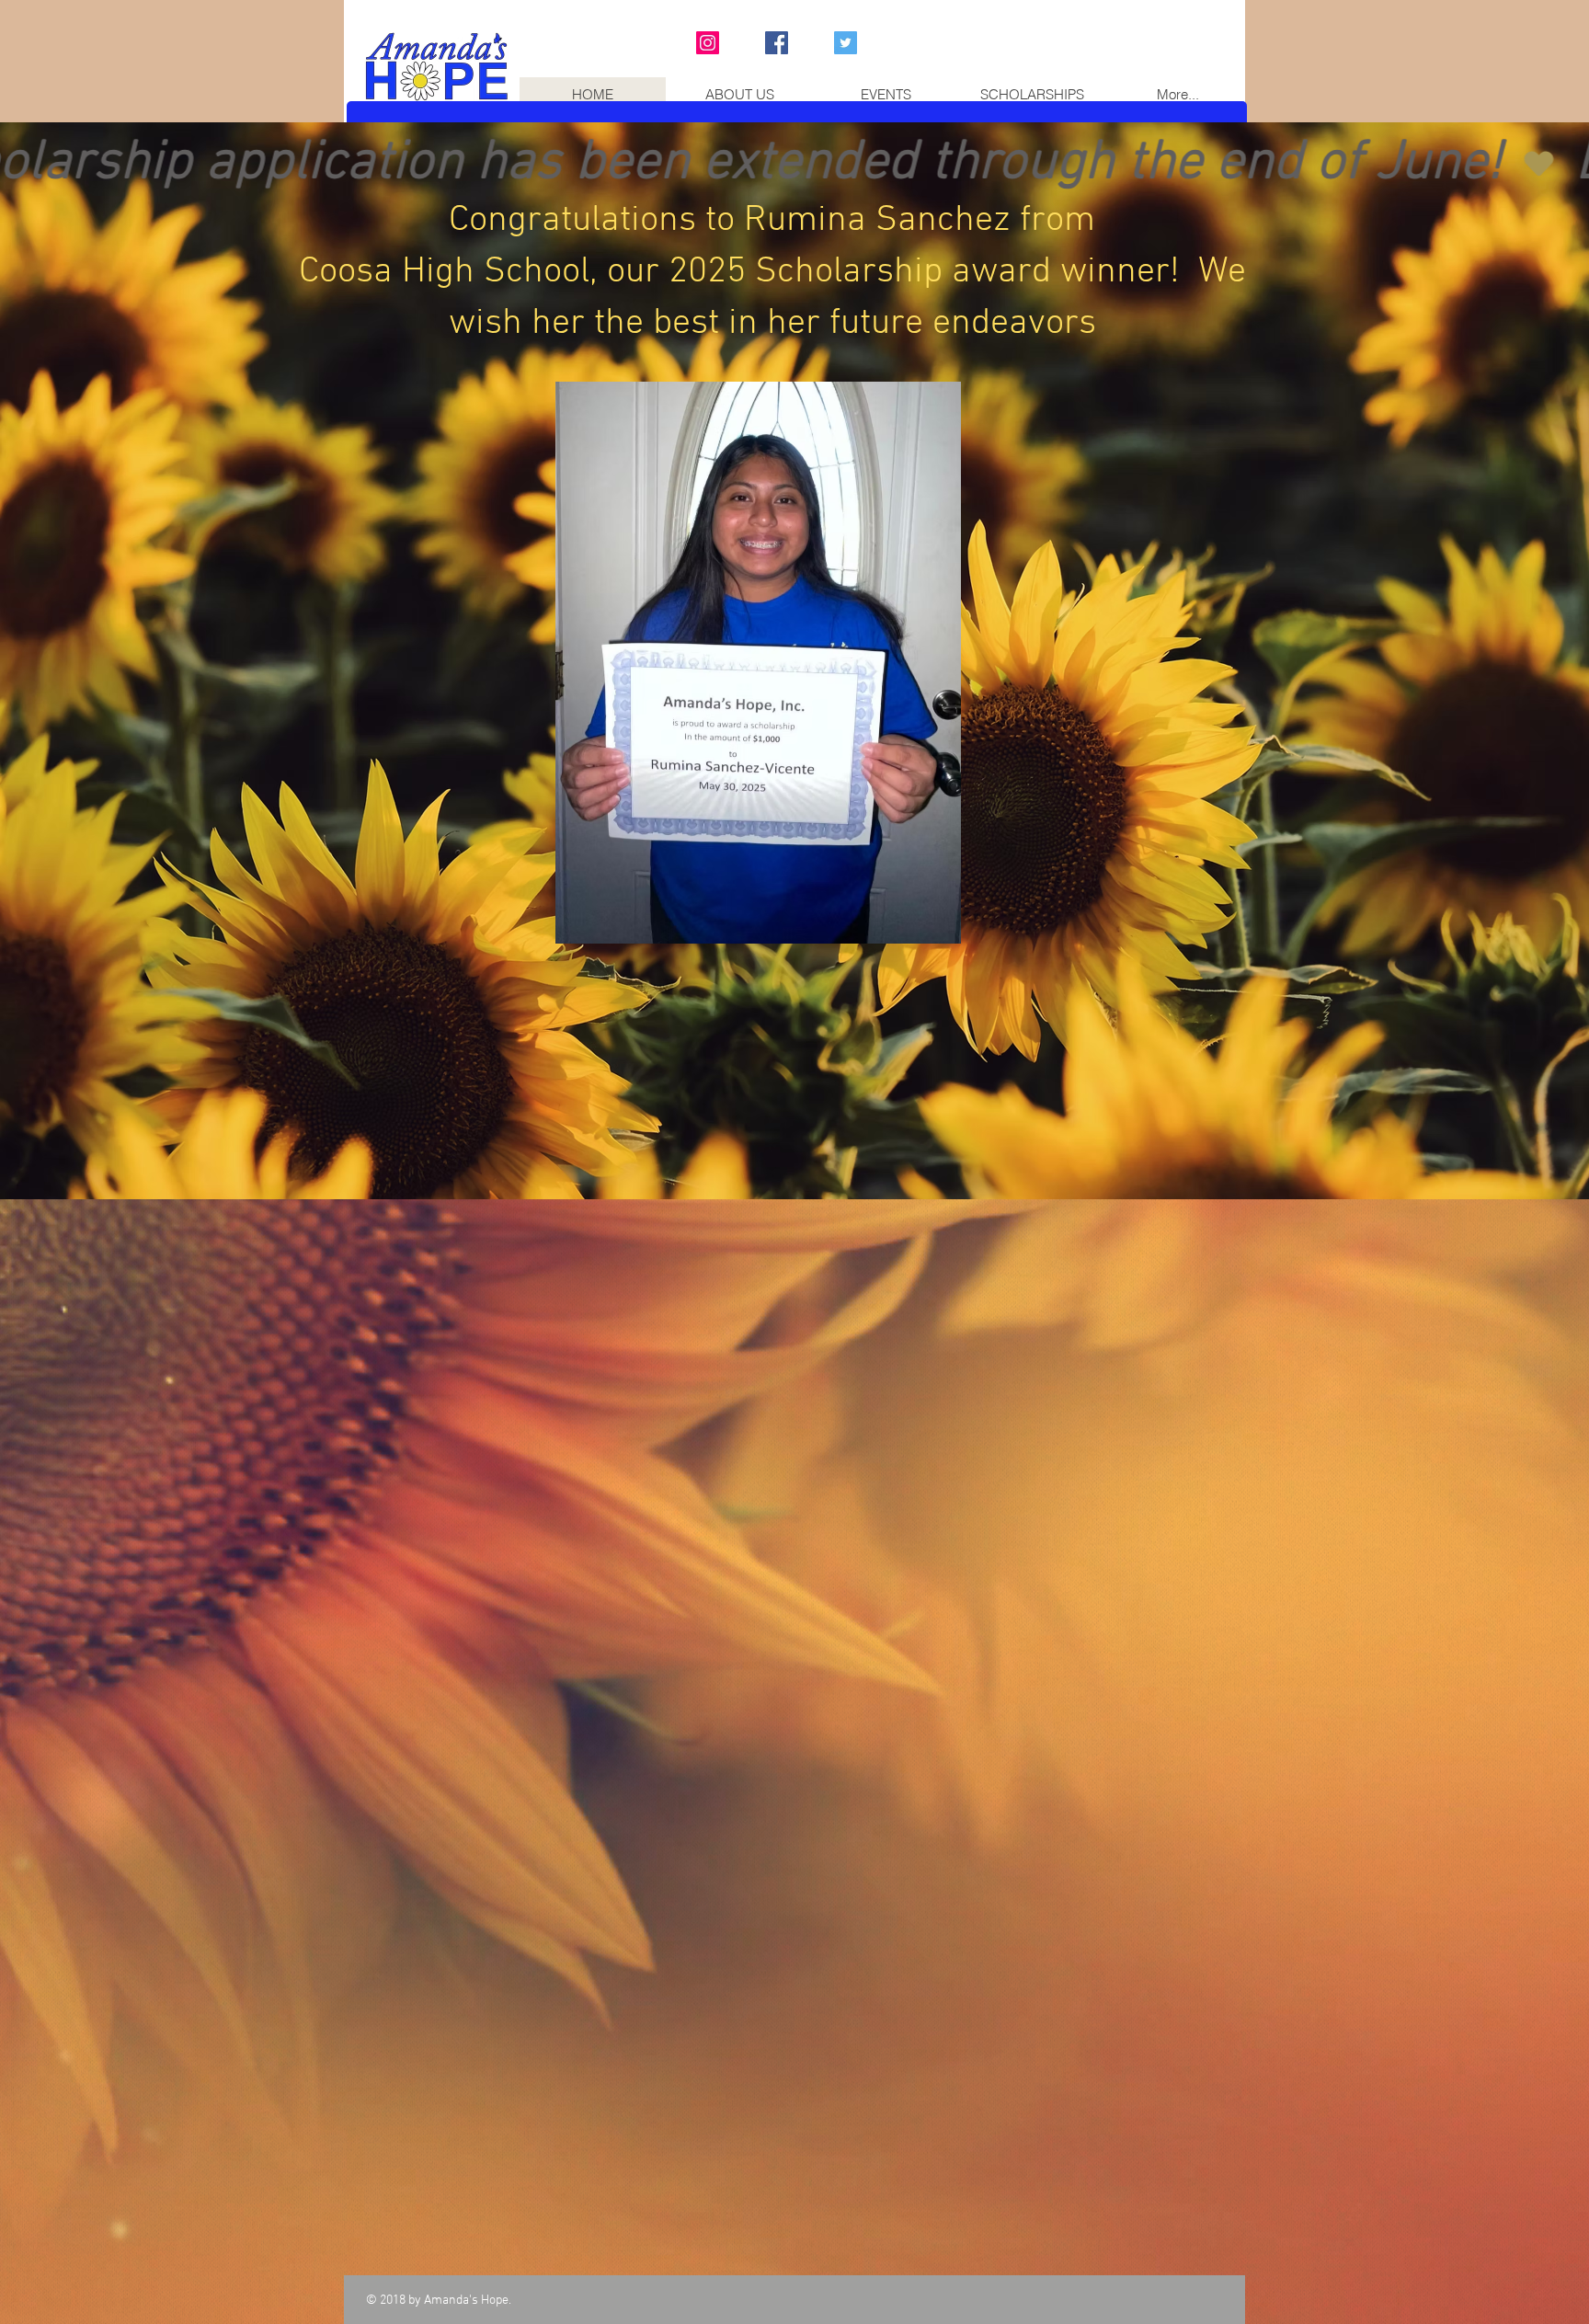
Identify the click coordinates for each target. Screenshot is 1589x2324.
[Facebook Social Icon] (777, 43)
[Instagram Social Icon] (708, 43)
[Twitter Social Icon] (846, 43)
